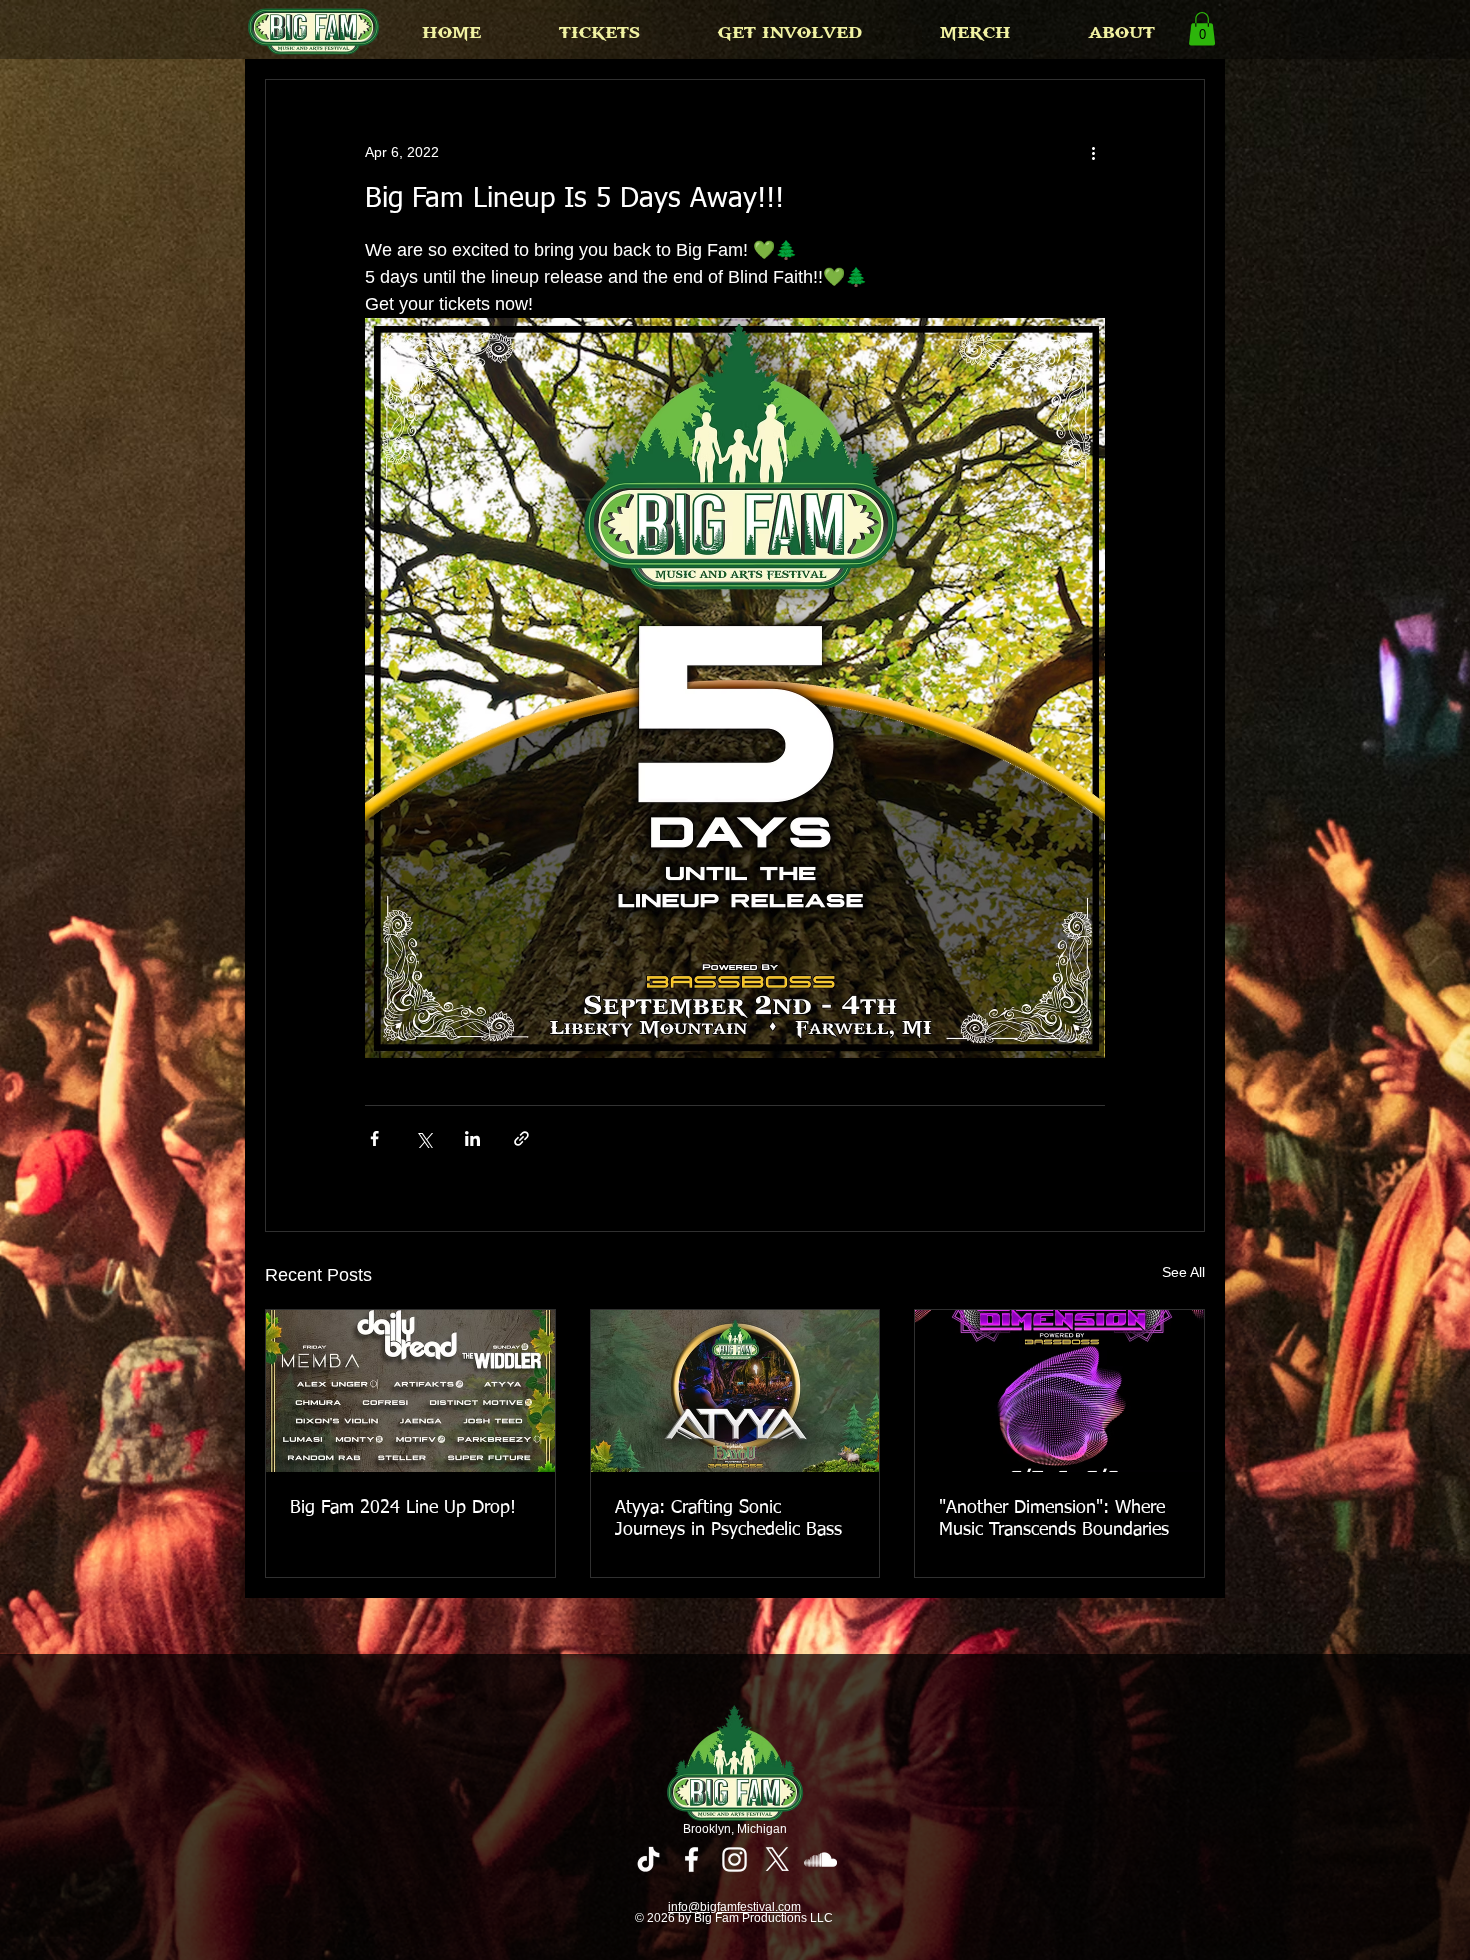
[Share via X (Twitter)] (423, 1138)
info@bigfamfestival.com (734, 1907)
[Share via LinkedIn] (472, 1138)
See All (1183, 1272)
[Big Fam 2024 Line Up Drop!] (410, 1391)
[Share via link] (521, 1138)
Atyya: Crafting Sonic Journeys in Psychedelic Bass (728, 1519)
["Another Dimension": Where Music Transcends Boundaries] (1059, 1391)
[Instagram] (734, 1859)
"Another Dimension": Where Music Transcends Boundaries (1054, 1519)
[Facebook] (691, 1859)
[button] (599, 33)
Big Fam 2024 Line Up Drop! (403, 1508)
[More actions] (1093, 152)
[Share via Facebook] (374, 1138)
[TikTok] (648, 1859)
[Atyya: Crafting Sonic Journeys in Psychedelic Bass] (735, 1391)
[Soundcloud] (820, 1859)
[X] (777, 1859)
